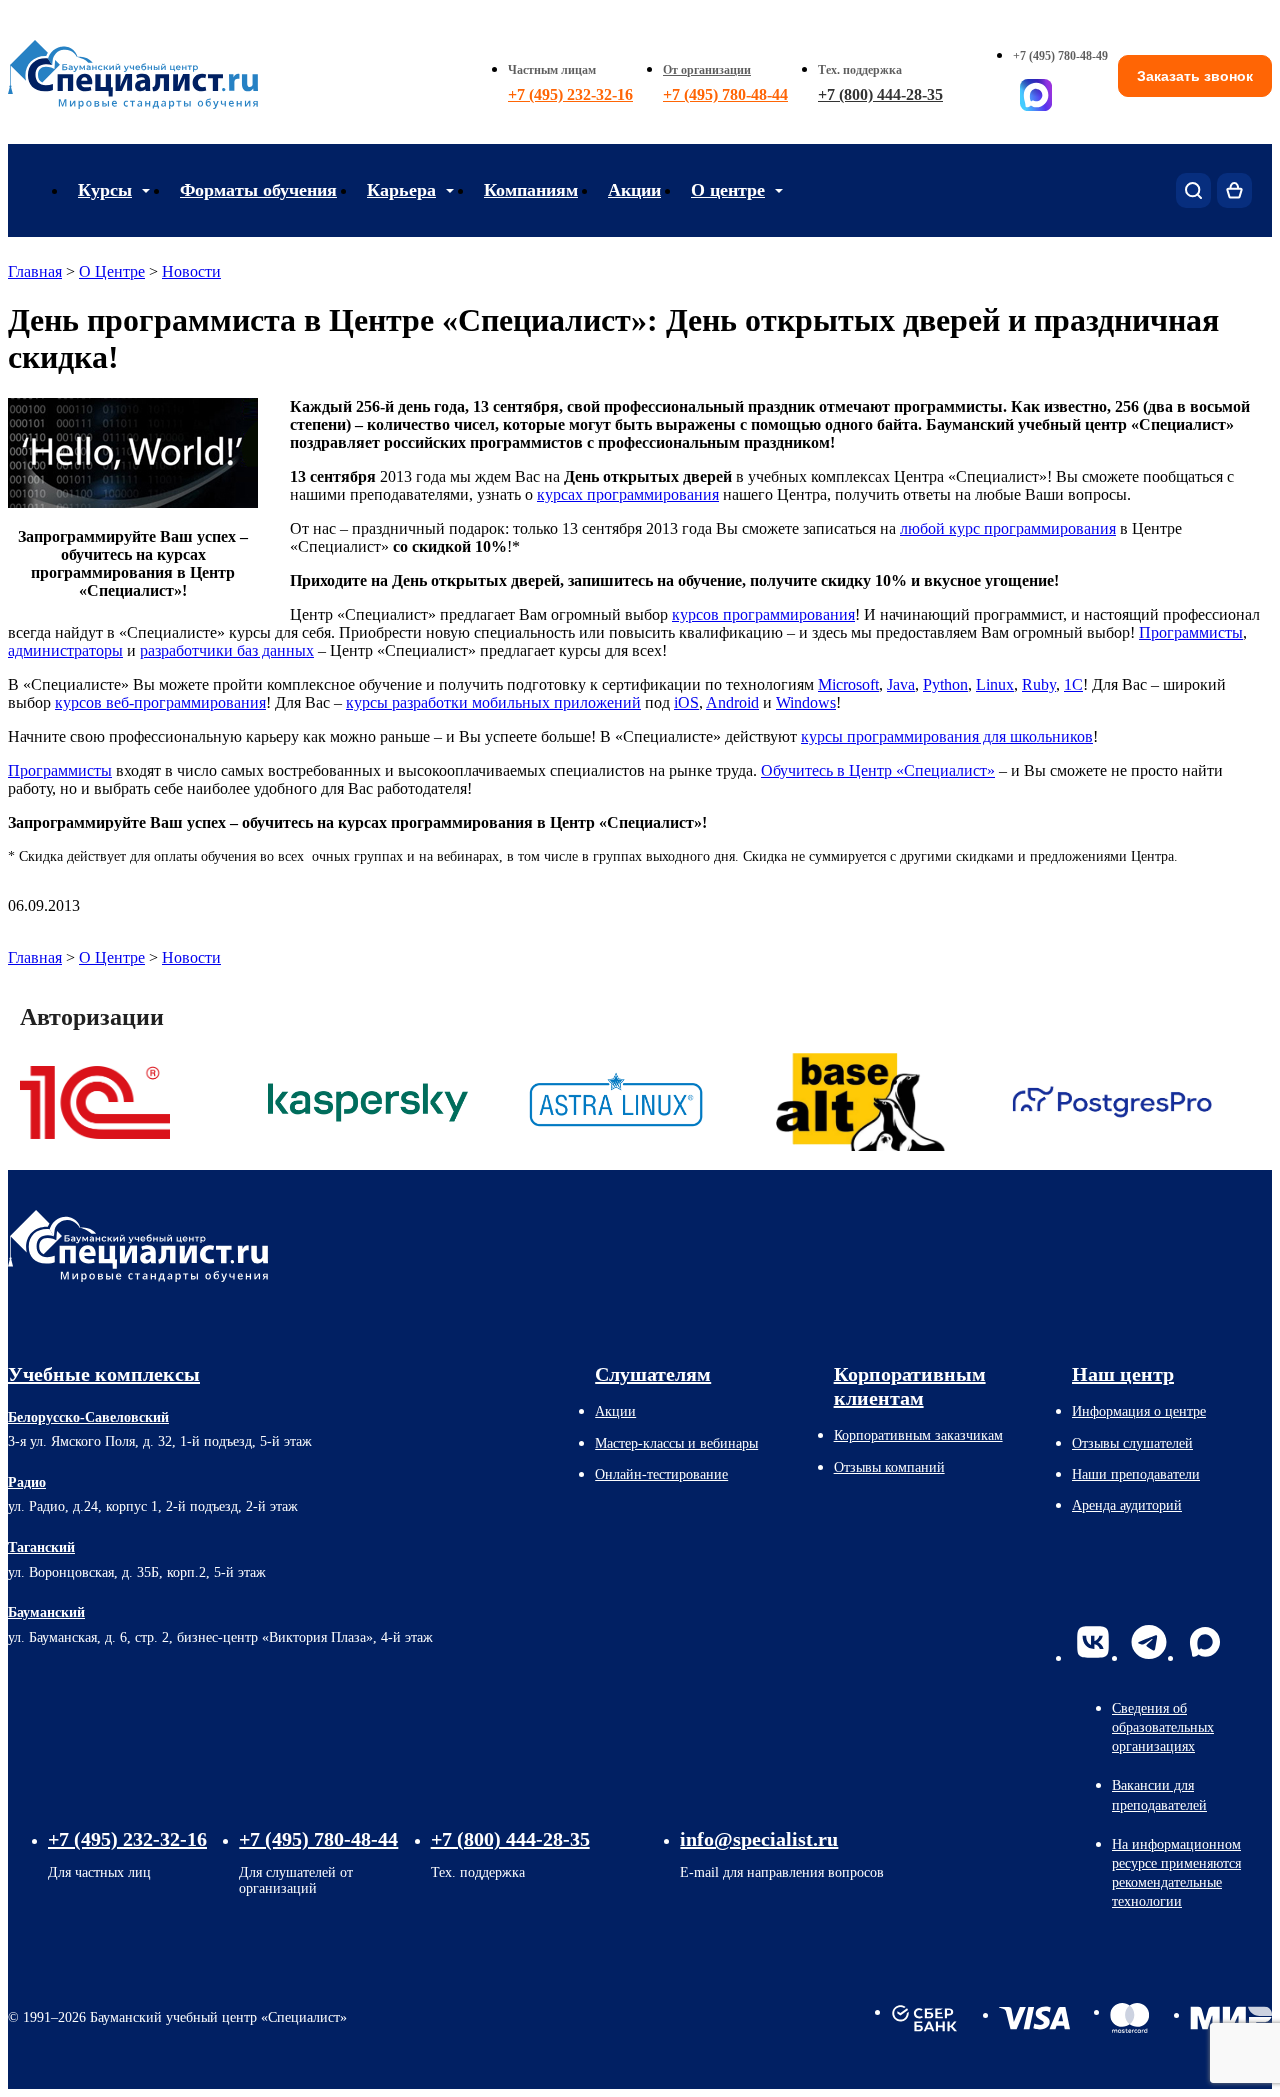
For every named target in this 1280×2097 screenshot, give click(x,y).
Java (901, 684)
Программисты (1191, 632)
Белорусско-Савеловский (88, 1417)
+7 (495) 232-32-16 (570, 94)
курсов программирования (763, 614)
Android (732, 702)
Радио (27, 1482)
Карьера (401, 190)
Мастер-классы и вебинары (676, 1443)
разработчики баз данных (227, 650)
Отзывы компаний (889, 1467)
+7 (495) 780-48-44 (725, 94)
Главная (35, 271)
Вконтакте (1093, 1642)
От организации (707, 70)
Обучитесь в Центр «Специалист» (878, 770)
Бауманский (46, 1612)
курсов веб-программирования (160, 702)
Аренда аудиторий (1127, 1505)
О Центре (112, 271)
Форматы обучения (258, 190)
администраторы (65, 650)
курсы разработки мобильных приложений (493, 702)
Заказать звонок (1195, 76)
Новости (191, 271)
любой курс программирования (1008, 528)
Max (1205, 1642)
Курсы (105, 190)
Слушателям (653, 1374)
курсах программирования (628, 494)
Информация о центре (1139, 1411)
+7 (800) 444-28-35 (880, 94)
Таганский (41, 1547)
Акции (634, 190)
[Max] (1036, 95)
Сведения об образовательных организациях (1163, 1727)
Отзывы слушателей (1132, 1443)
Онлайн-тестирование (661, 1474)
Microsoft (848, 684)
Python (945, 684)
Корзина (1234, 190)
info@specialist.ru (759, 1839)
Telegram (1149, 1642)
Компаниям (531, 190)
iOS (686, 702)
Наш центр (1123, 1374)
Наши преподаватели (1136, 1474)
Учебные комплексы (104, 1374)
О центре (728, 190)
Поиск (1193, 190)
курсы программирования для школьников (947, 736)
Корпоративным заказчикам (918, 1435)
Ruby (1039, 684)
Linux (995, 684)
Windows (806, 702)
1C (1073, 684)
